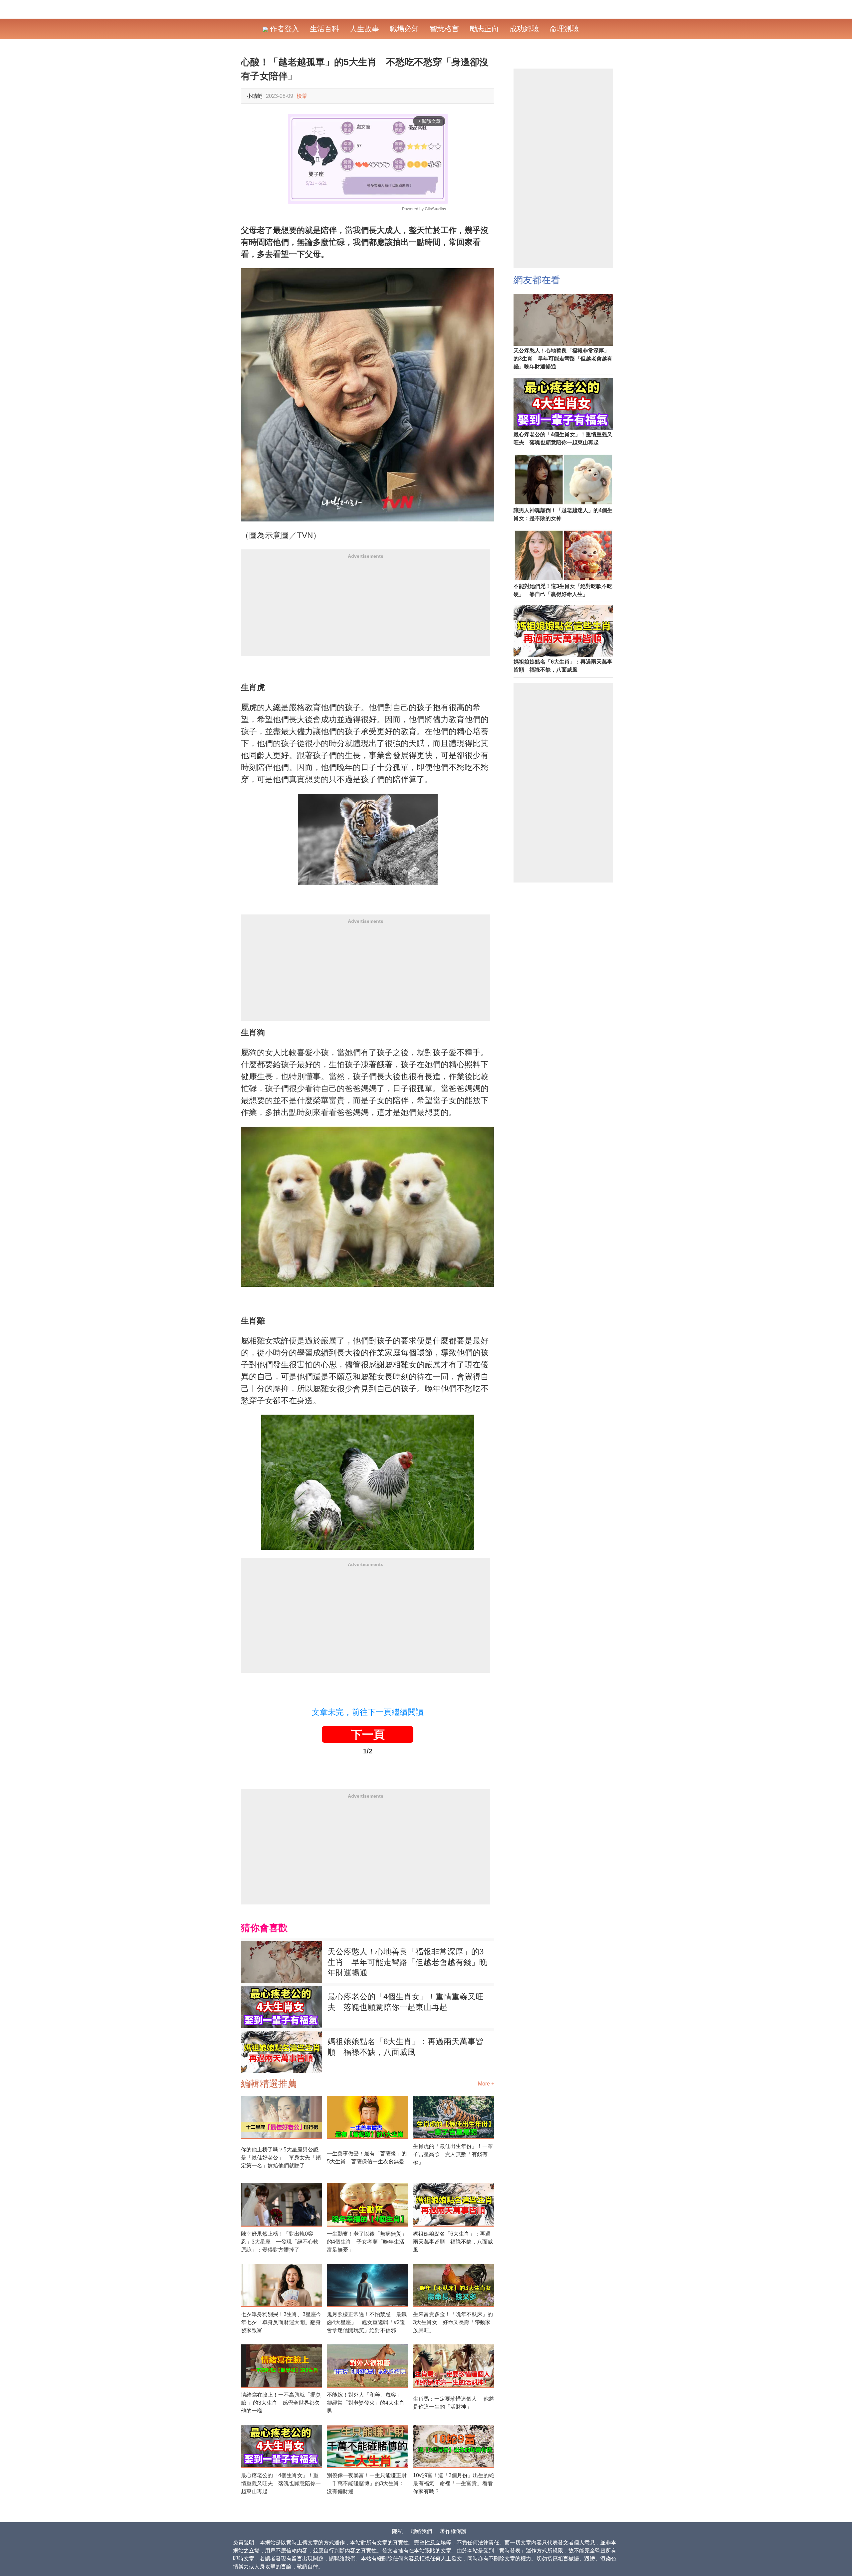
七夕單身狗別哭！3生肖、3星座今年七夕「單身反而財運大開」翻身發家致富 (281, 2322)
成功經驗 (524, 29)
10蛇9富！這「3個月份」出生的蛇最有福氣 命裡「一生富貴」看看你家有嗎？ (454, 2483)
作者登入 (284, 29)
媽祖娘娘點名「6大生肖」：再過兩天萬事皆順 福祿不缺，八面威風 (406, 2047)
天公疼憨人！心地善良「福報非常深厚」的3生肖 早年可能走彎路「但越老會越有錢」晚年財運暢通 (407, 1962)
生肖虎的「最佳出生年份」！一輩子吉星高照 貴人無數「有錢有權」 (453, 2154)
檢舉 (302, 96)
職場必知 (404, 29)
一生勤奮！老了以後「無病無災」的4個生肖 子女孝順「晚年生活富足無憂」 (367, 2242)
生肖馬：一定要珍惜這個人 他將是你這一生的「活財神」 (454, 2403)
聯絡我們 (421, 2531)
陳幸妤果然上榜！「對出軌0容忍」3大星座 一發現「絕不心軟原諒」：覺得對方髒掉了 (280, 2242)
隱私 (397, 2531)
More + (486, 2084)
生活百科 (324, 29)
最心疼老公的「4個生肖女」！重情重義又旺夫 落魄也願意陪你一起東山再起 (406, 2002)
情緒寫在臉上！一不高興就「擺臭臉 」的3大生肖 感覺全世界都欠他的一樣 (281, 2403)
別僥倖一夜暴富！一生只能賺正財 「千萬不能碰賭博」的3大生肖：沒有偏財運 (367, 2483)
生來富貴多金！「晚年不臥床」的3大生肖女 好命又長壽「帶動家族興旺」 (453, 2322)
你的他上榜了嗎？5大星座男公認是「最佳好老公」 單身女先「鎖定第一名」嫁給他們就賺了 (281, 2158)
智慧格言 (444, 29)
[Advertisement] (366, 610)
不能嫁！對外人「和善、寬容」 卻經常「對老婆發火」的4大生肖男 (367, 2403)
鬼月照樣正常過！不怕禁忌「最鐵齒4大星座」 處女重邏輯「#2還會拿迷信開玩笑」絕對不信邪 (367, 2322)
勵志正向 (484, 29)
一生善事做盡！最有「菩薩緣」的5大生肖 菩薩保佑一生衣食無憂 (367, 2158)
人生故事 (364, 29)
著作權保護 (453, 2531)
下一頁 (368, 1734)
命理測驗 (564, 29)
